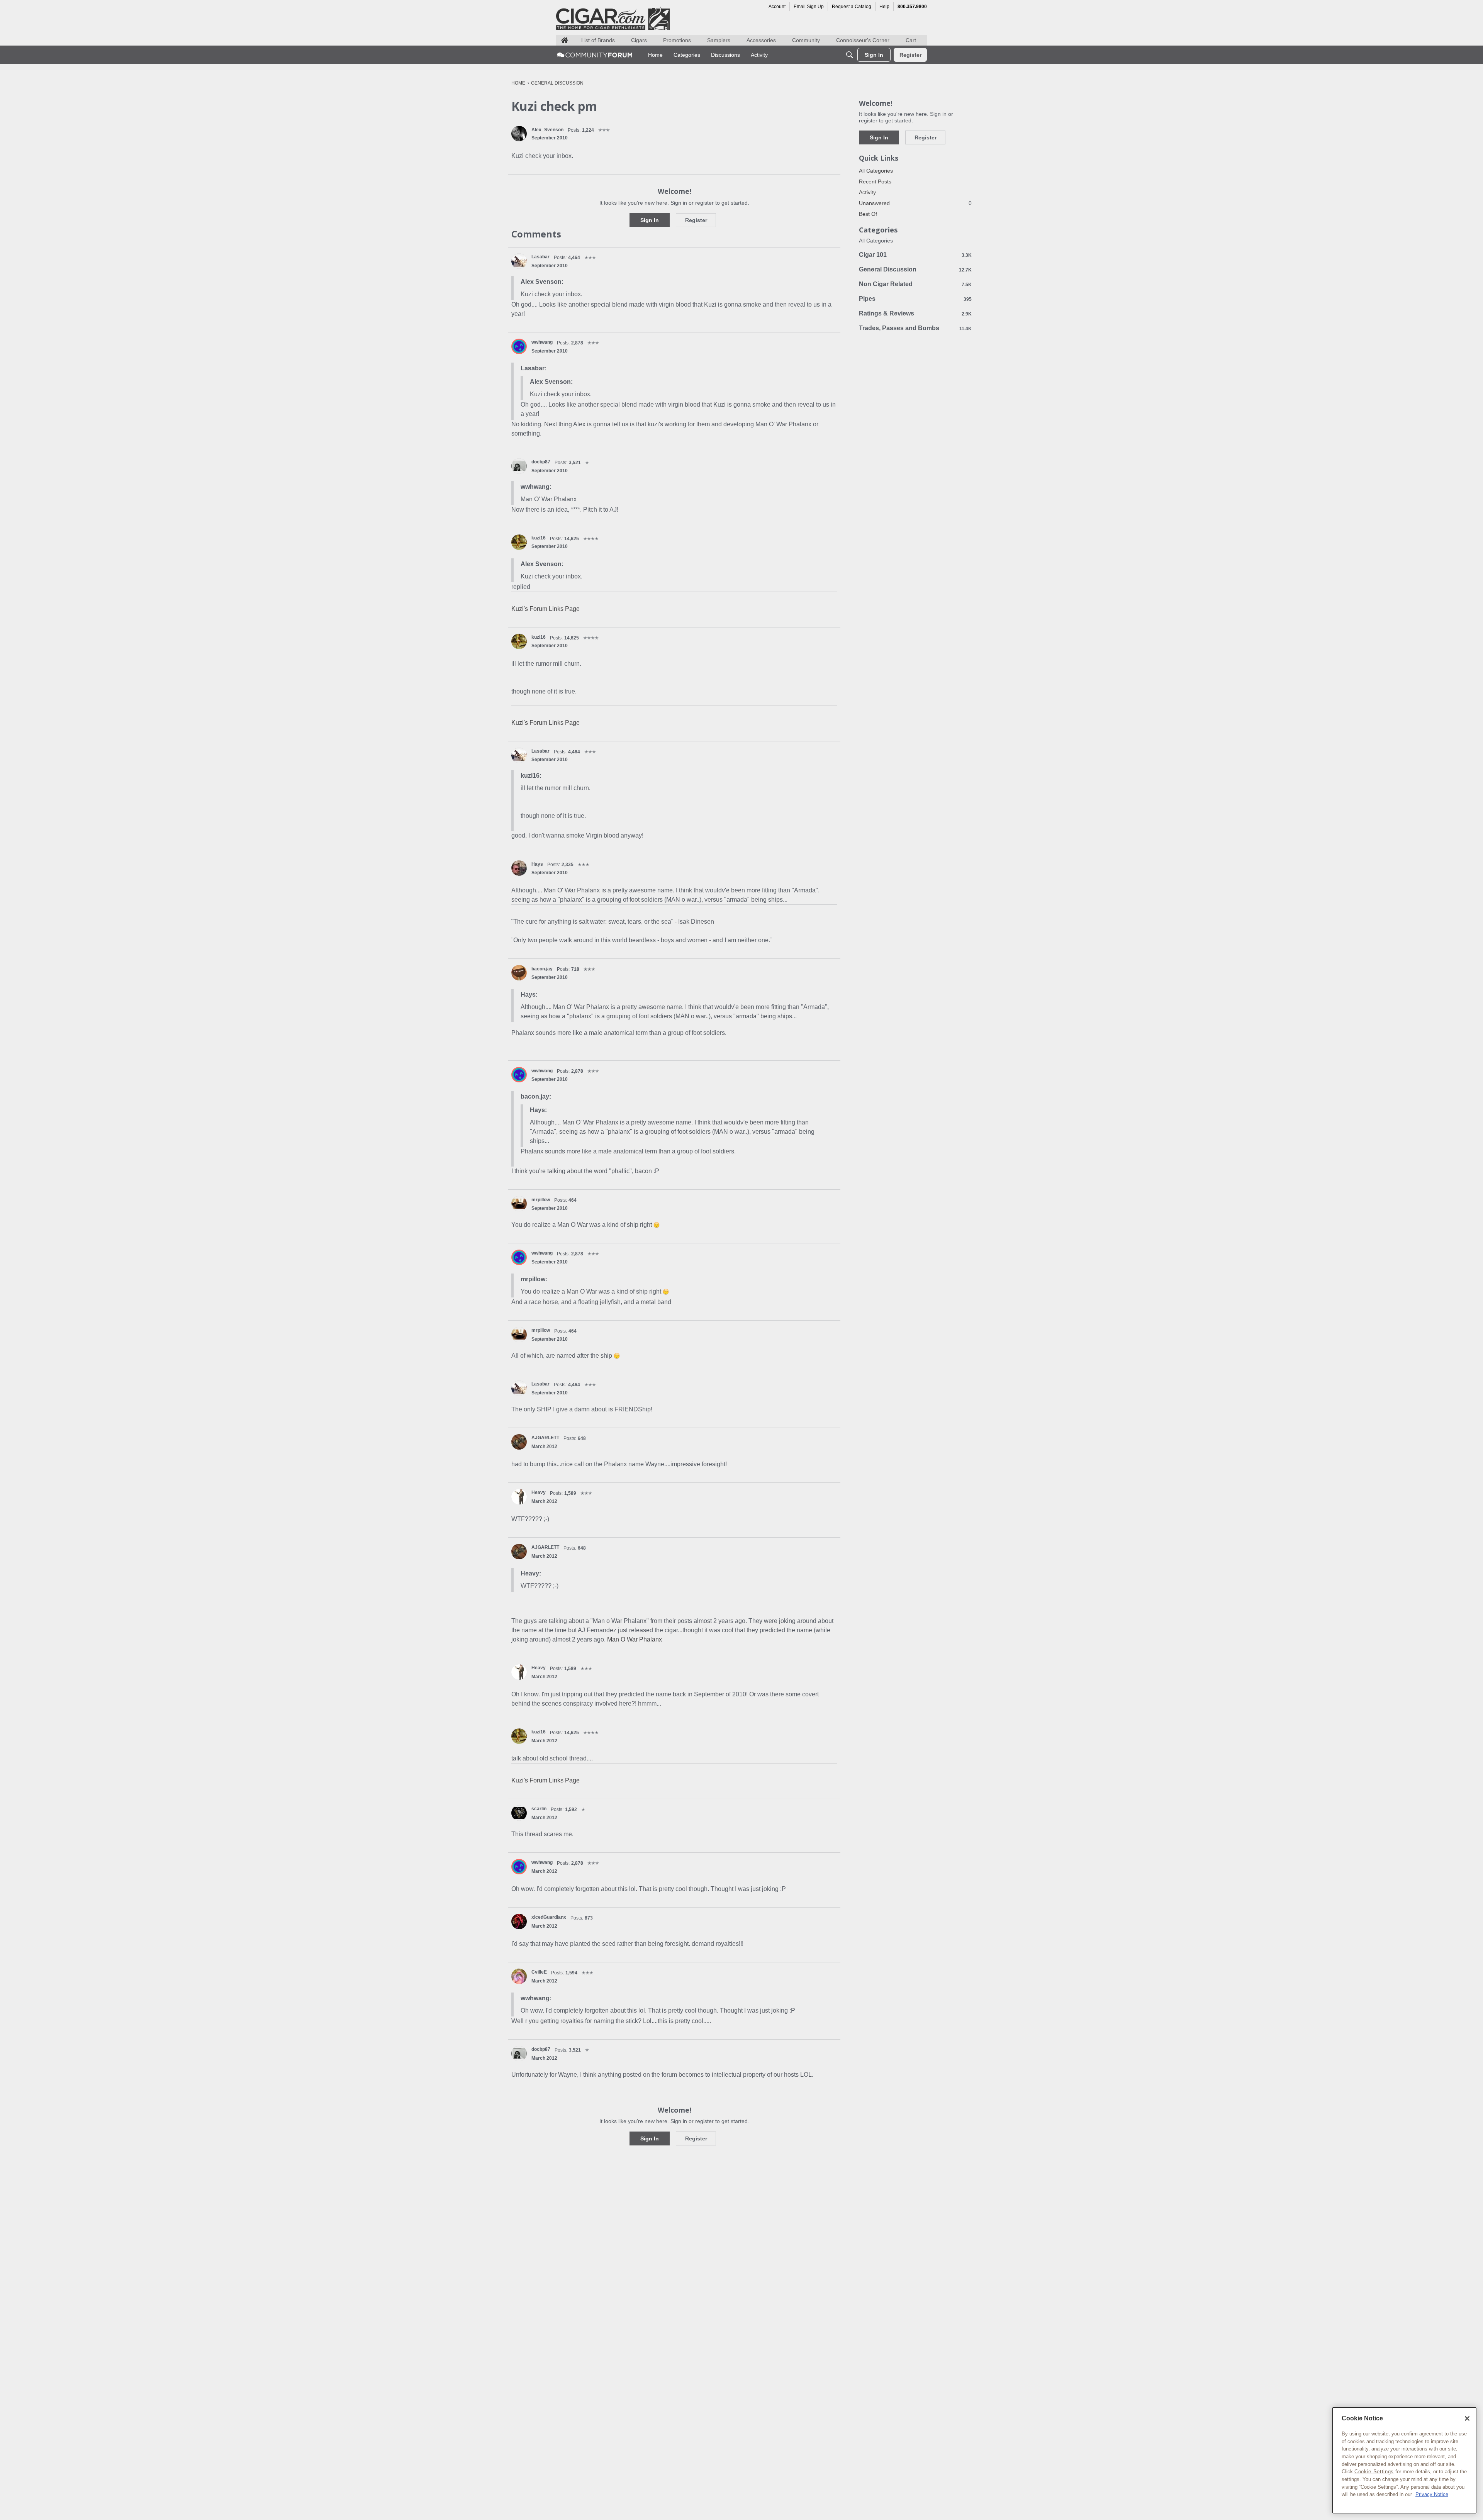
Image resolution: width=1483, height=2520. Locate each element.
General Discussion (915, 269)
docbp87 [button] (541, 462)
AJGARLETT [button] (545, 1438)
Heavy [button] (539, 1492)
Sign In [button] (650, 220)
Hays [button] (537, 864)
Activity (867, 192)
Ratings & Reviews (915, 313)
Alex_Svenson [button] (547, 130)
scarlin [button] (539, 1809)
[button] (519, 134)
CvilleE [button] (539, 1972)
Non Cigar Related (915, 284)
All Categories (876, 171)
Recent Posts (875, 181)
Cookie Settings (1374, 2472)
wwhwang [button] (542, 342)
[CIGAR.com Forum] (595, 55)
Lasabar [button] (540, 257)
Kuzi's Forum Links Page (546, 609)
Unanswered (915, 203)
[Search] (850, 55)
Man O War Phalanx (635, 1639)
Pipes (915, 299)
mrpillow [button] (541, 1200)
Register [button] (696, 220)
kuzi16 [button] (539, 538)
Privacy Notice (1432, 2494)
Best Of (868, 214)
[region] (1404, 2460)
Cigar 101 (915, 255)
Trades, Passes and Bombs (915, 328)
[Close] (1467, 2418)
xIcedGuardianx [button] (549, 1917)
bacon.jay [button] (542, 969)
